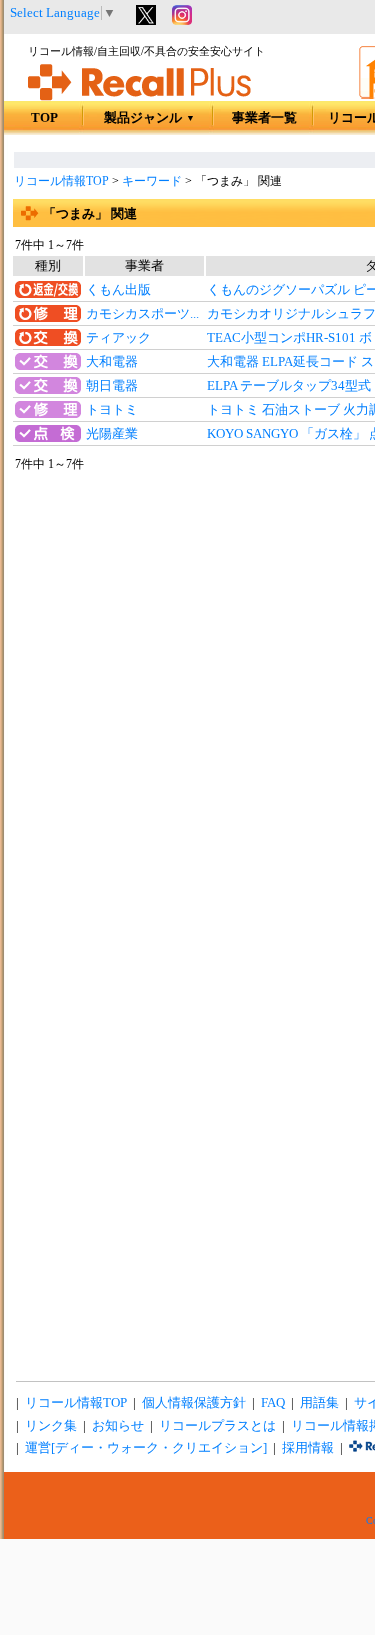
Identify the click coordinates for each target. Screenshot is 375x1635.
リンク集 (51, 1426)
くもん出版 (118, 290)
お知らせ (118, 1426)
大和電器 (112, 362)
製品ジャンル (149, 118)
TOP (44, 118)
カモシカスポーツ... (142, 314)
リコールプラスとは (217, 1426)
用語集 (319, 1403)
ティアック (118, 338)
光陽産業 (112, 434)
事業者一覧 (264, 118)
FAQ (273, 1403)
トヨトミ (112, 410)
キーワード (152, 181)
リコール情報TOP (61, 181)
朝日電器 (112, 386)
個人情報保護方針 (194, 1403)
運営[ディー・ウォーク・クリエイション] (146, 1448)
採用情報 (308, 1448)
